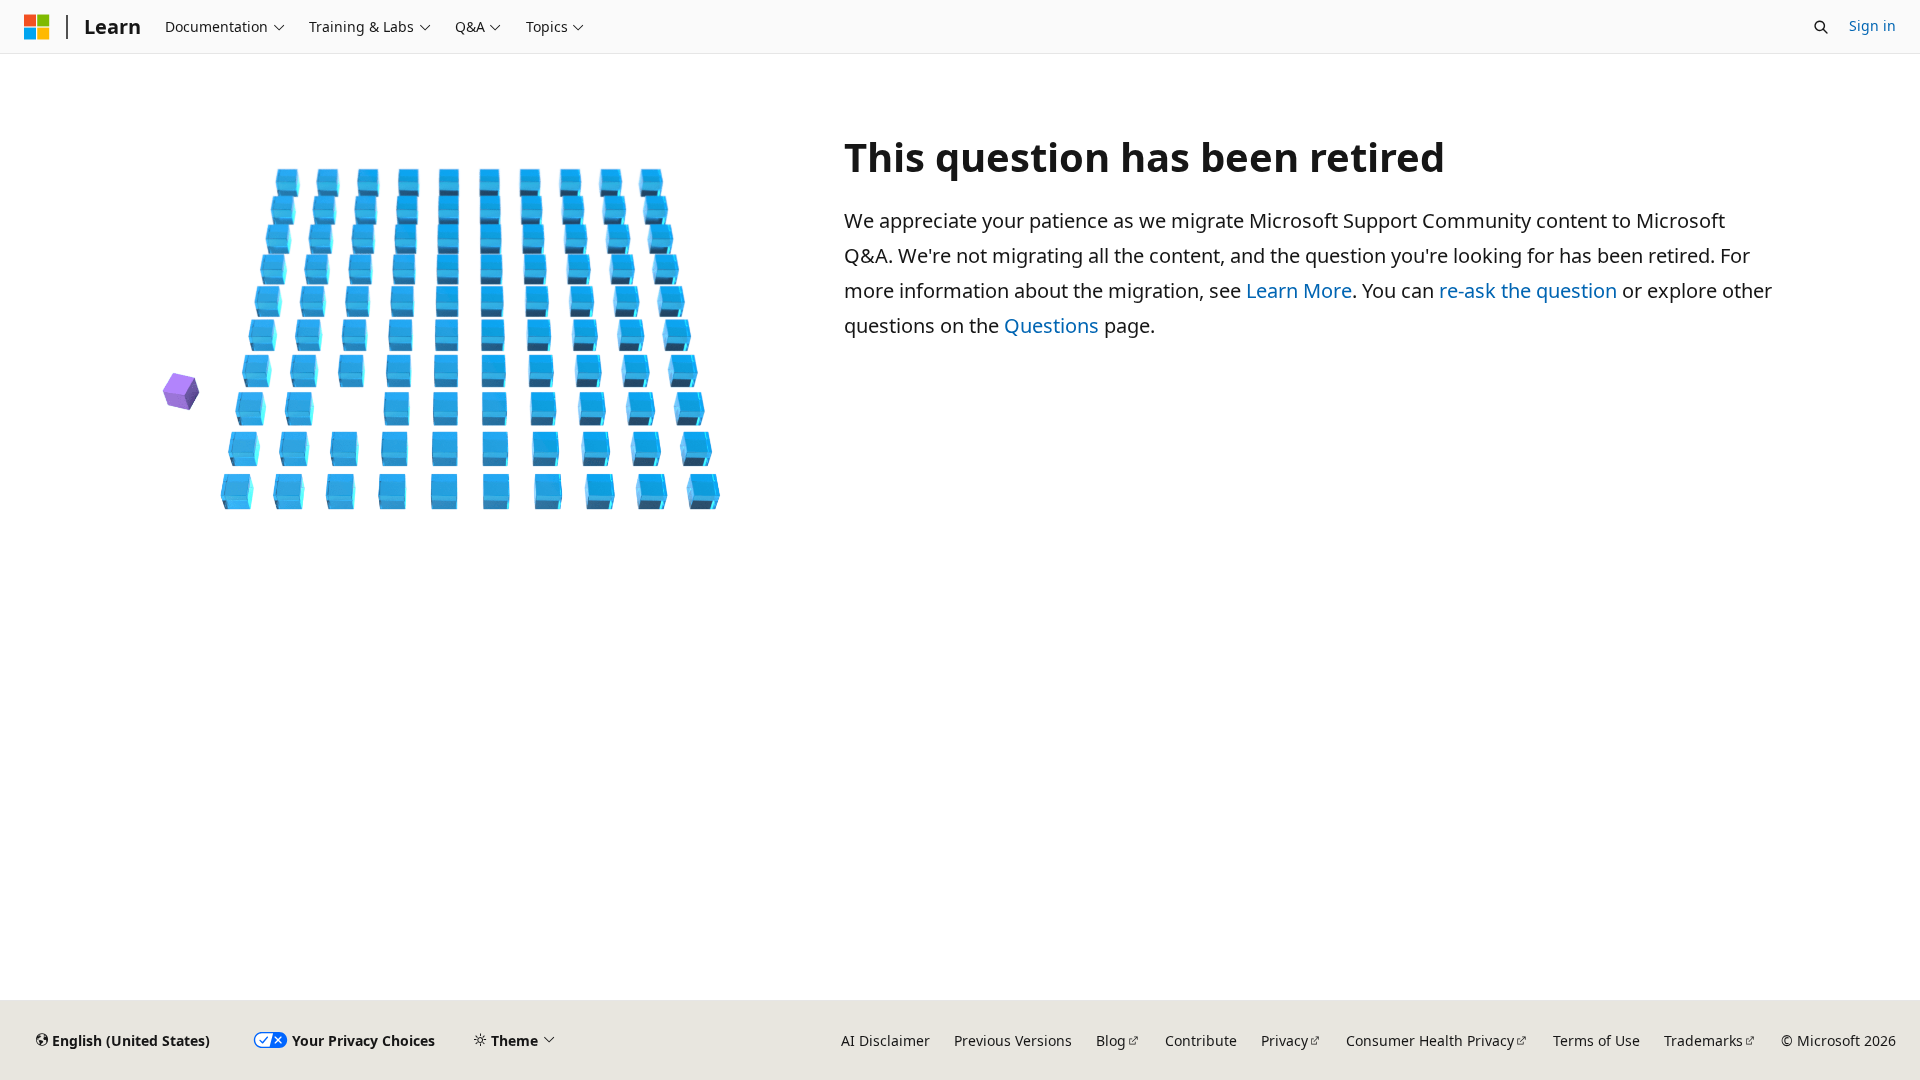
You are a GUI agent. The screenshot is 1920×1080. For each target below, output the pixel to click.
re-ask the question (1528, 290)
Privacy (1284, 1040)
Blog (1111, 1040)
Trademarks (1703, 1040)
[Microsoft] (37, 27)
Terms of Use (1596, 1040)
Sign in (1872, 25)
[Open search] (1821, 27)
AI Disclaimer (885, 1040)
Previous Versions (1013, 1040)
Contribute (1201, 1040)
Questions (1051, 325)
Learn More (1299, 290)
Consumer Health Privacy (1430, 1040)
